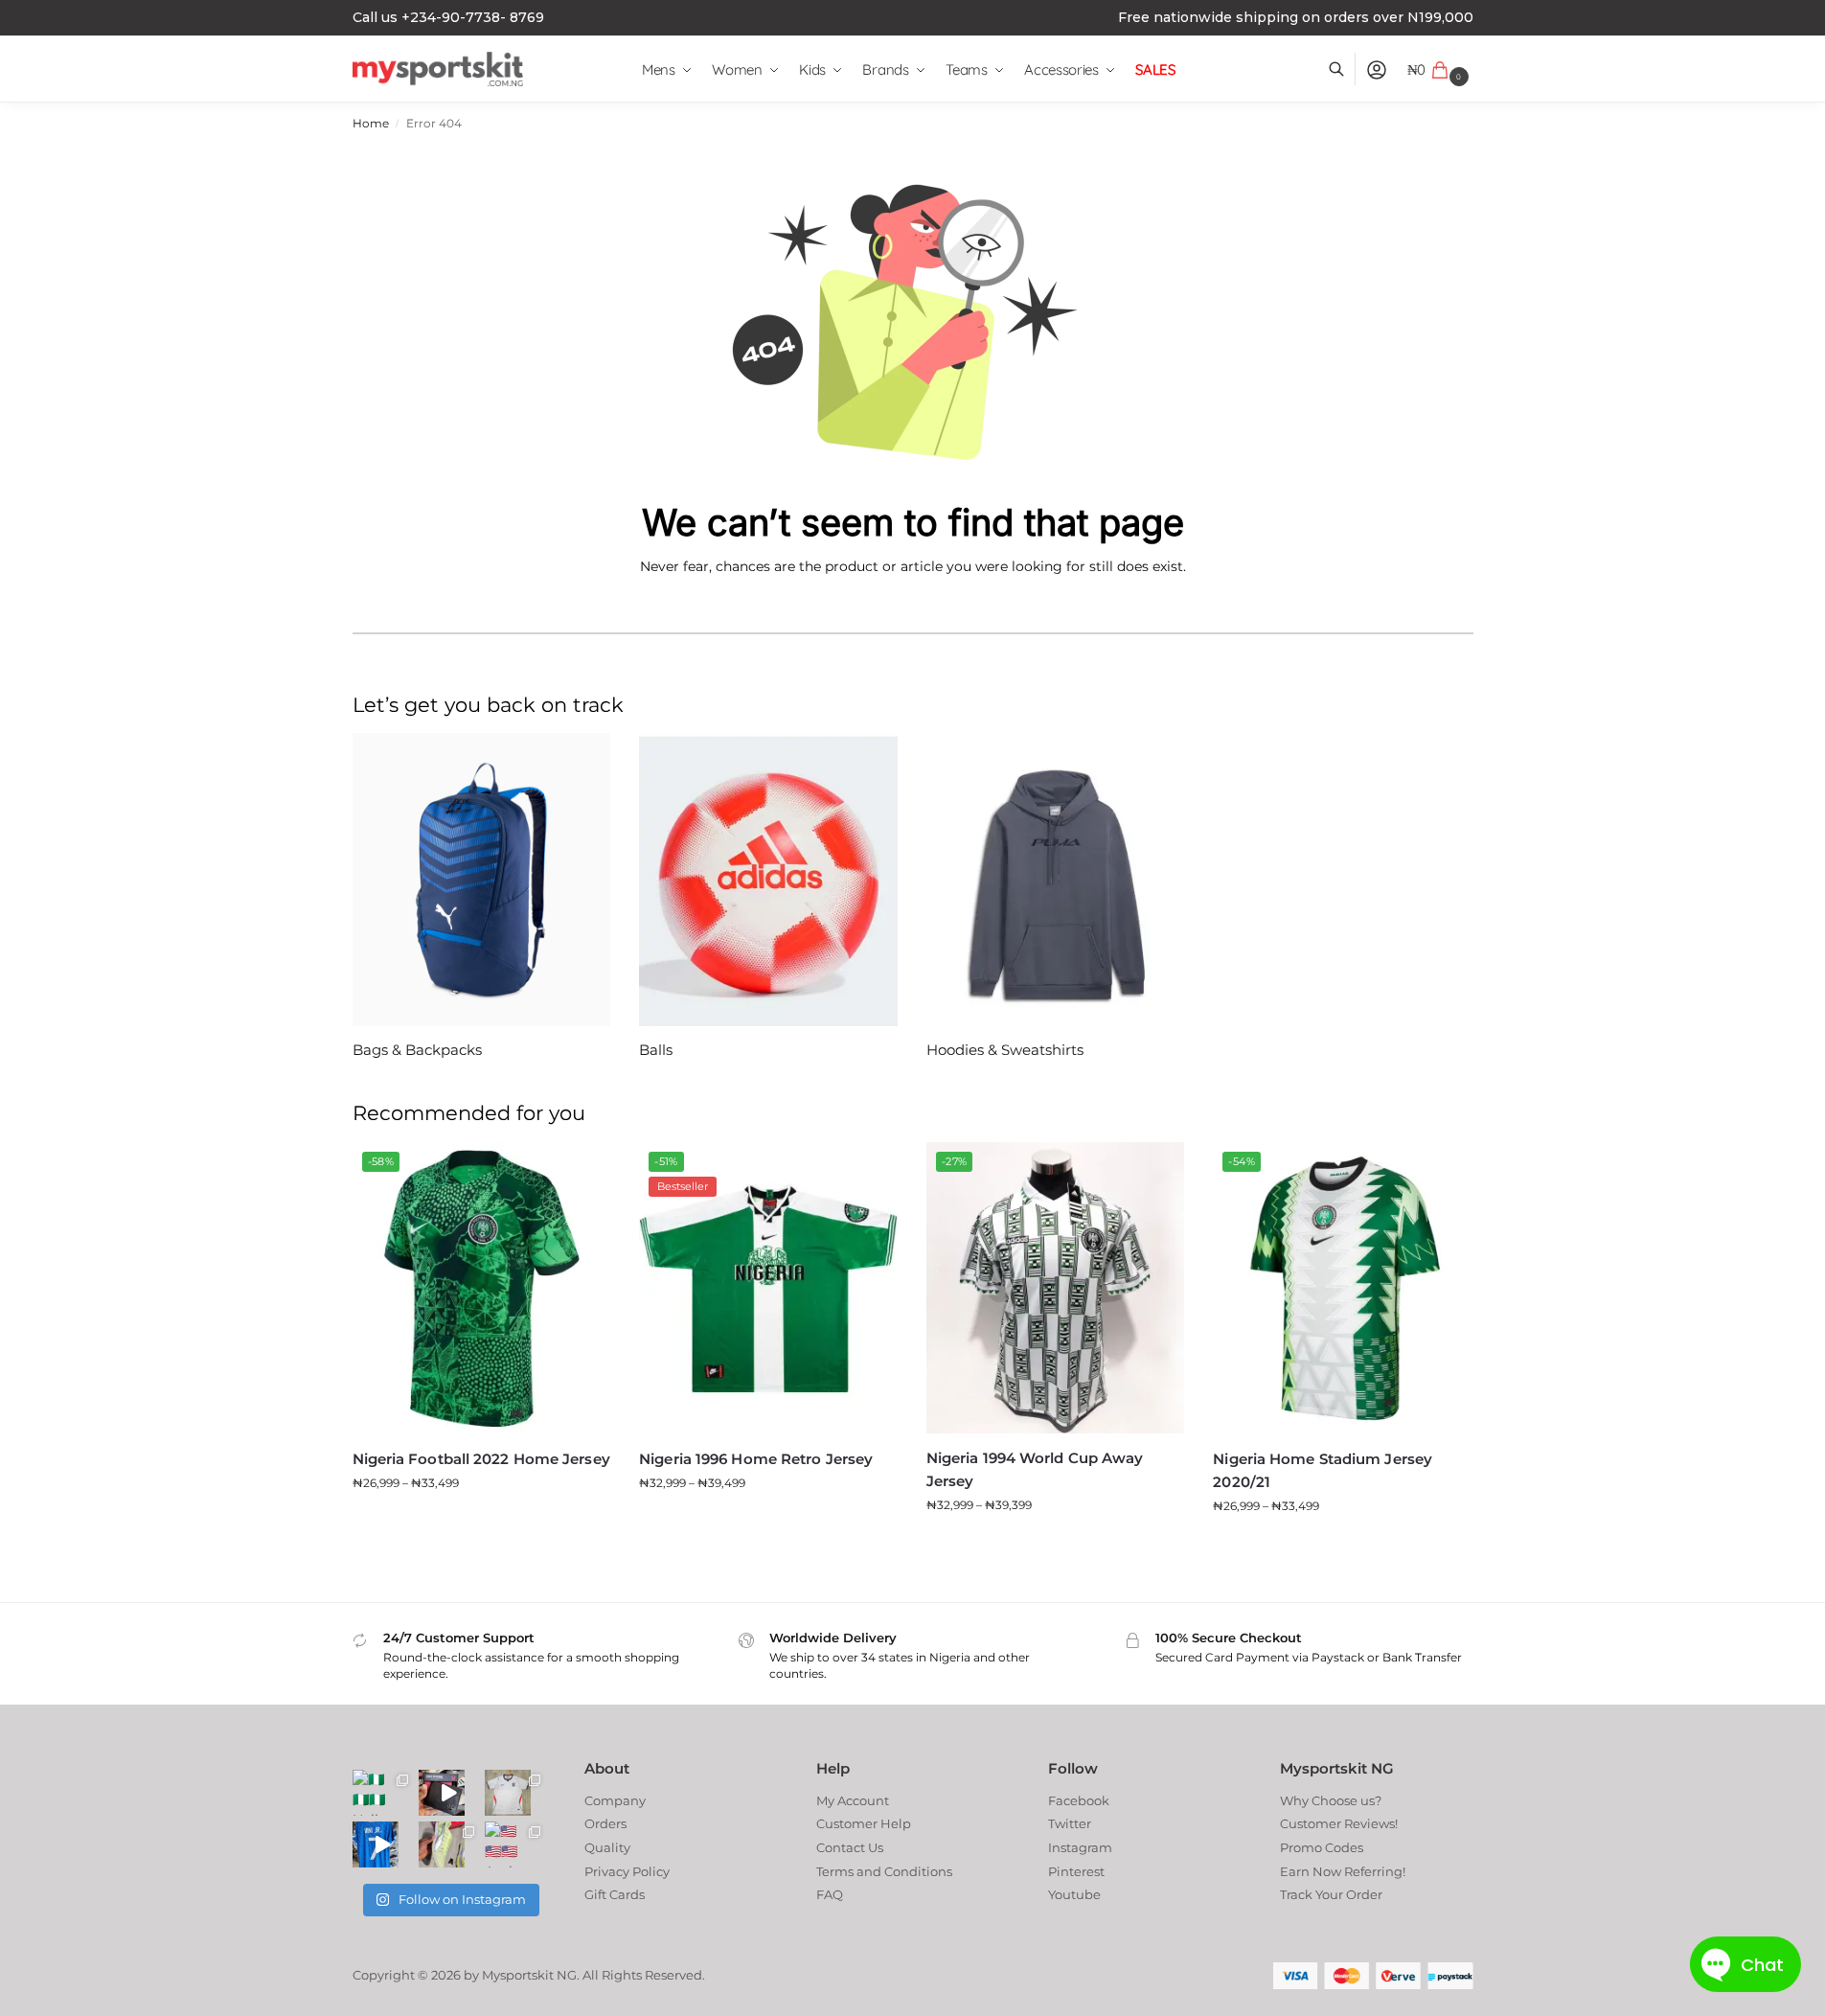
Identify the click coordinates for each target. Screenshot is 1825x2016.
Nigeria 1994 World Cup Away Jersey (1035, 1469)
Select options (481, 1521)
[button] (1440, 70)
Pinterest (1076, 1871)
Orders (605, 1823)
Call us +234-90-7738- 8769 (448, 17)
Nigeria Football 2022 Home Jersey (481, 1459)
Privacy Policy (627, 1871)
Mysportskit (518, 1975)
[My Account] (1377, 69)
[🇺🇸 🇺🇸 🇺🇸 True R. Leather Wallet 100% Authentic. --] (442, 1793)
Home (371, 124)
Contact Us (850, 1847)
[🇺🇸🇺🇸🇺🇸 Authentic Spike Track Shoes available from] (442, 1844)
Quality (607, 1847)
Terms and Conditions (884, 1871)
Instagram (1080, 1847)
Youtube (1074, 1894)
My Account (853, 1800)
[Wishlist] (582, 1171)
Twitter (1070, 1823)
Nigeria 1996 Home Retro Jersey (756, 1459)
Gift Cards (615, 1894)
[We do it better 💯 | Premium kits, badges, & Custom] (376, 1844)
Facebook (1079, 1800)
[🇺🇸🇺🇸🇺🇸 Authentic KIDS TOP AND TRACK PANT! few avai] (508, 1844)
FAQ (830, 1894)
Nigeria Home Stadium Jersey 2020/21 (1323, 1470)
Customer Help (864, 1823)
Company (615, 1800)
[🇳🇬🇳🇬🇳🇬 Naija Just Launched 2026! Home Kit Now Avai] (376, 1793)
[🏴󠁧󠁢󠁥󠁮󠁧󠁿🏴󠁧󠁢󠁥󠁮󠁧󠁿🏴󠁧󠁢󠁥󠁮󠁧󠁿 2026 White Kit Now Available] (508, 1793)
